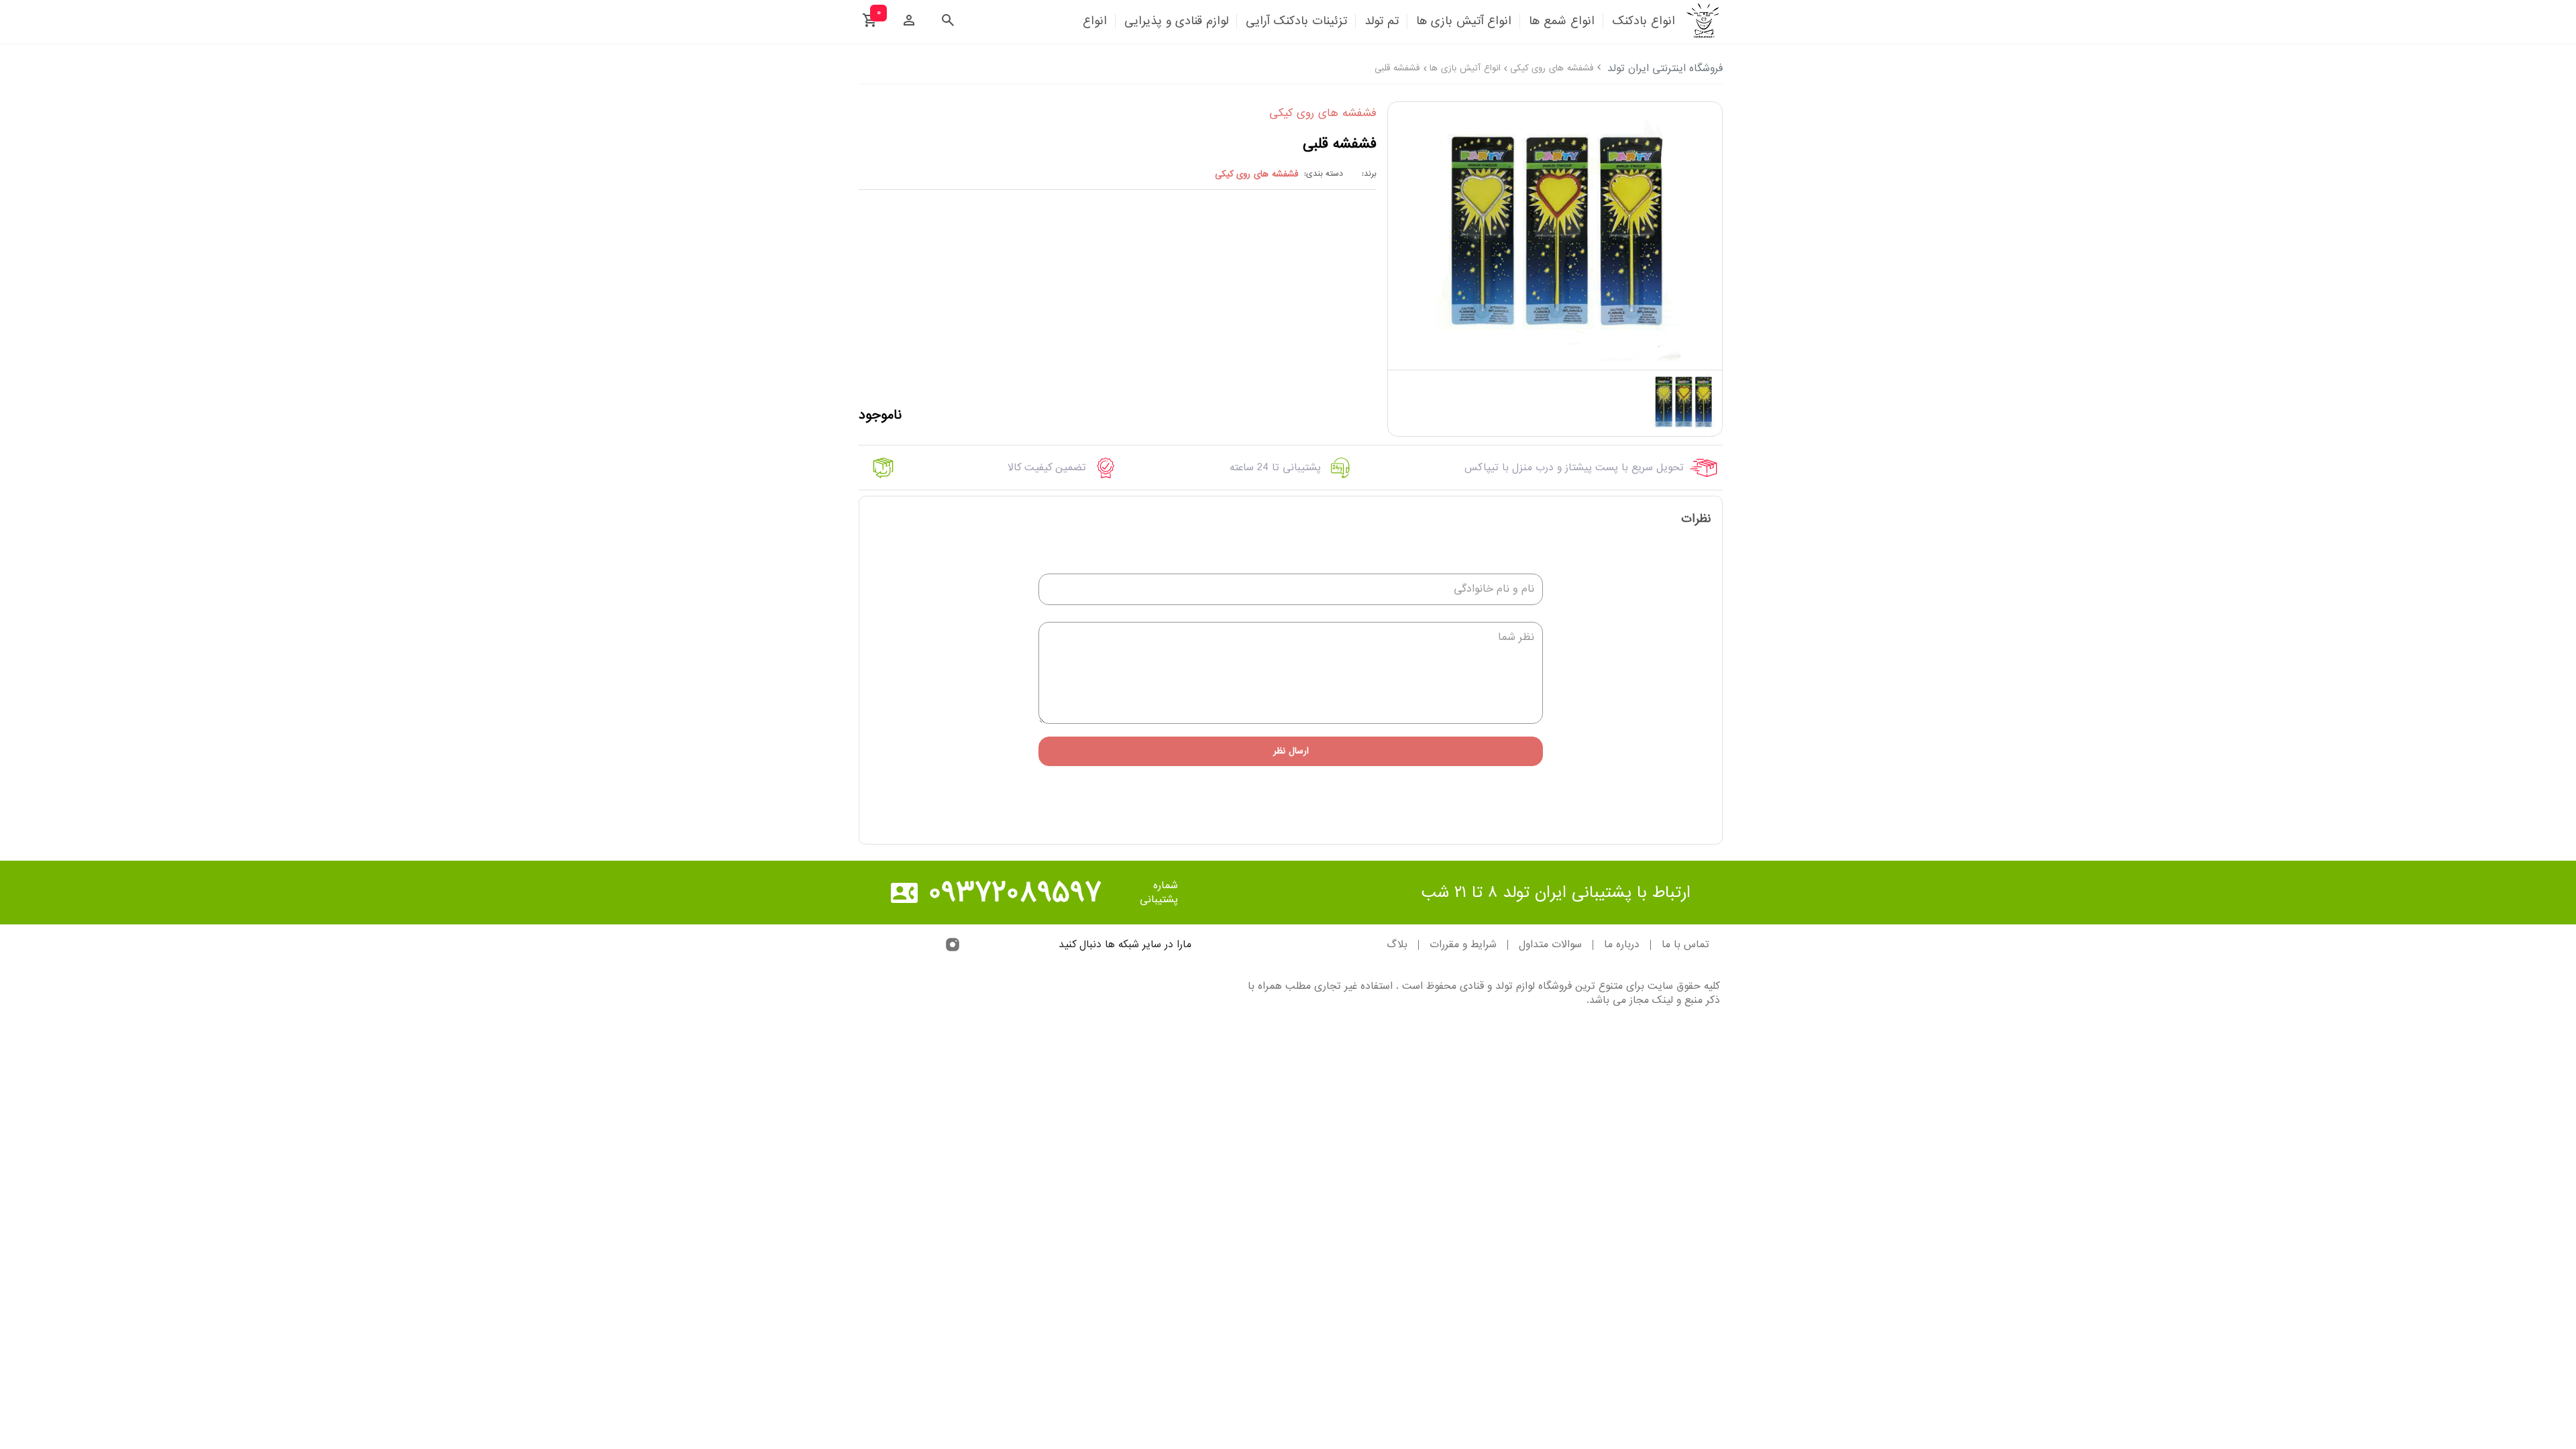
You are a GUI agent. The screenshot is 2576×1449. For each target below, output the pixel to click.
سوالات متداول (1550, 945)
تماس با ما (1685, 945)
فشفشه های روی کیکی (1552, 68)
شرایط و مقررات (1463, 945)
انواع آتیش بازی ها (1465, 68)
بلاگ (1397, 945)
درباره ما (1622, 945)
